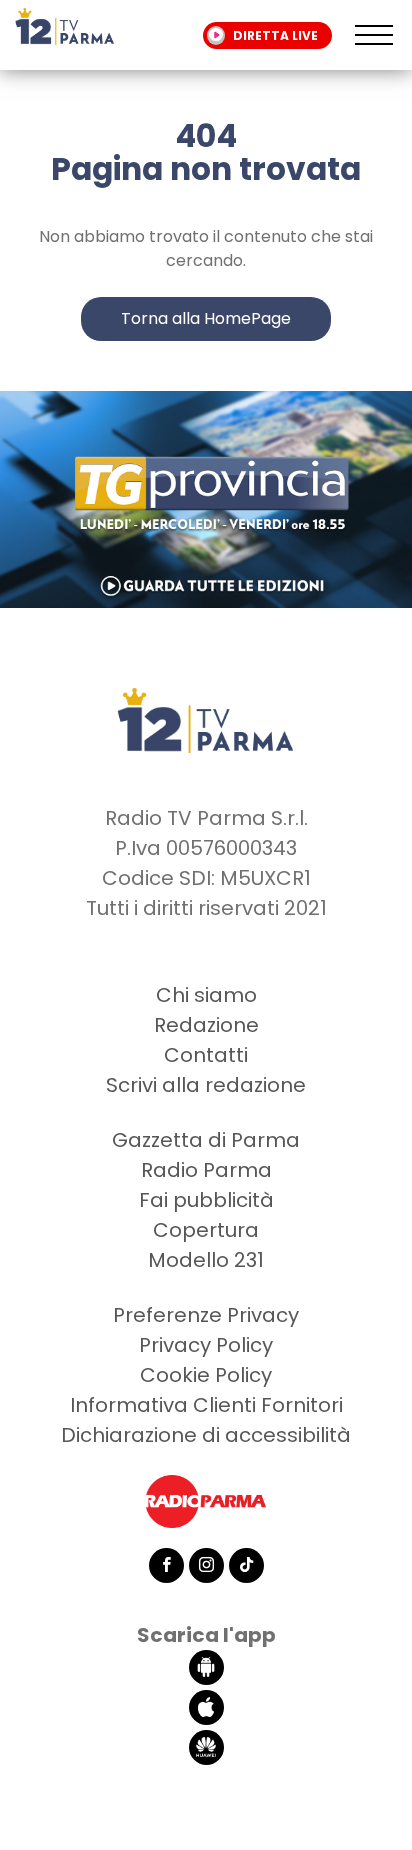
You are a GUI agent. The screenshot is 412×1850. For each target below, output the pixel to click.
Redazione (206, 1025)
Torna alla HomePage (206, 318)
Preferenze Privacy (206, 1315)
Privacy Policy (206, 1345)
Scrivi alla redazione (206, 1085)
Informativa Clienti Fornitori (206, 1405)
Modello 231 (206, 1260)
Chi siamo (206, 995)
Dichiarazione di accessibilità (206, 1435)
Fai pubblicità (206, 1200)
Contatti (206, 1055)
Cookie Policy (206, 1375)
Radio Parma (206, 1170)
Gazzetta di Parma (206, 1140)
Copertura (206, 1230)
